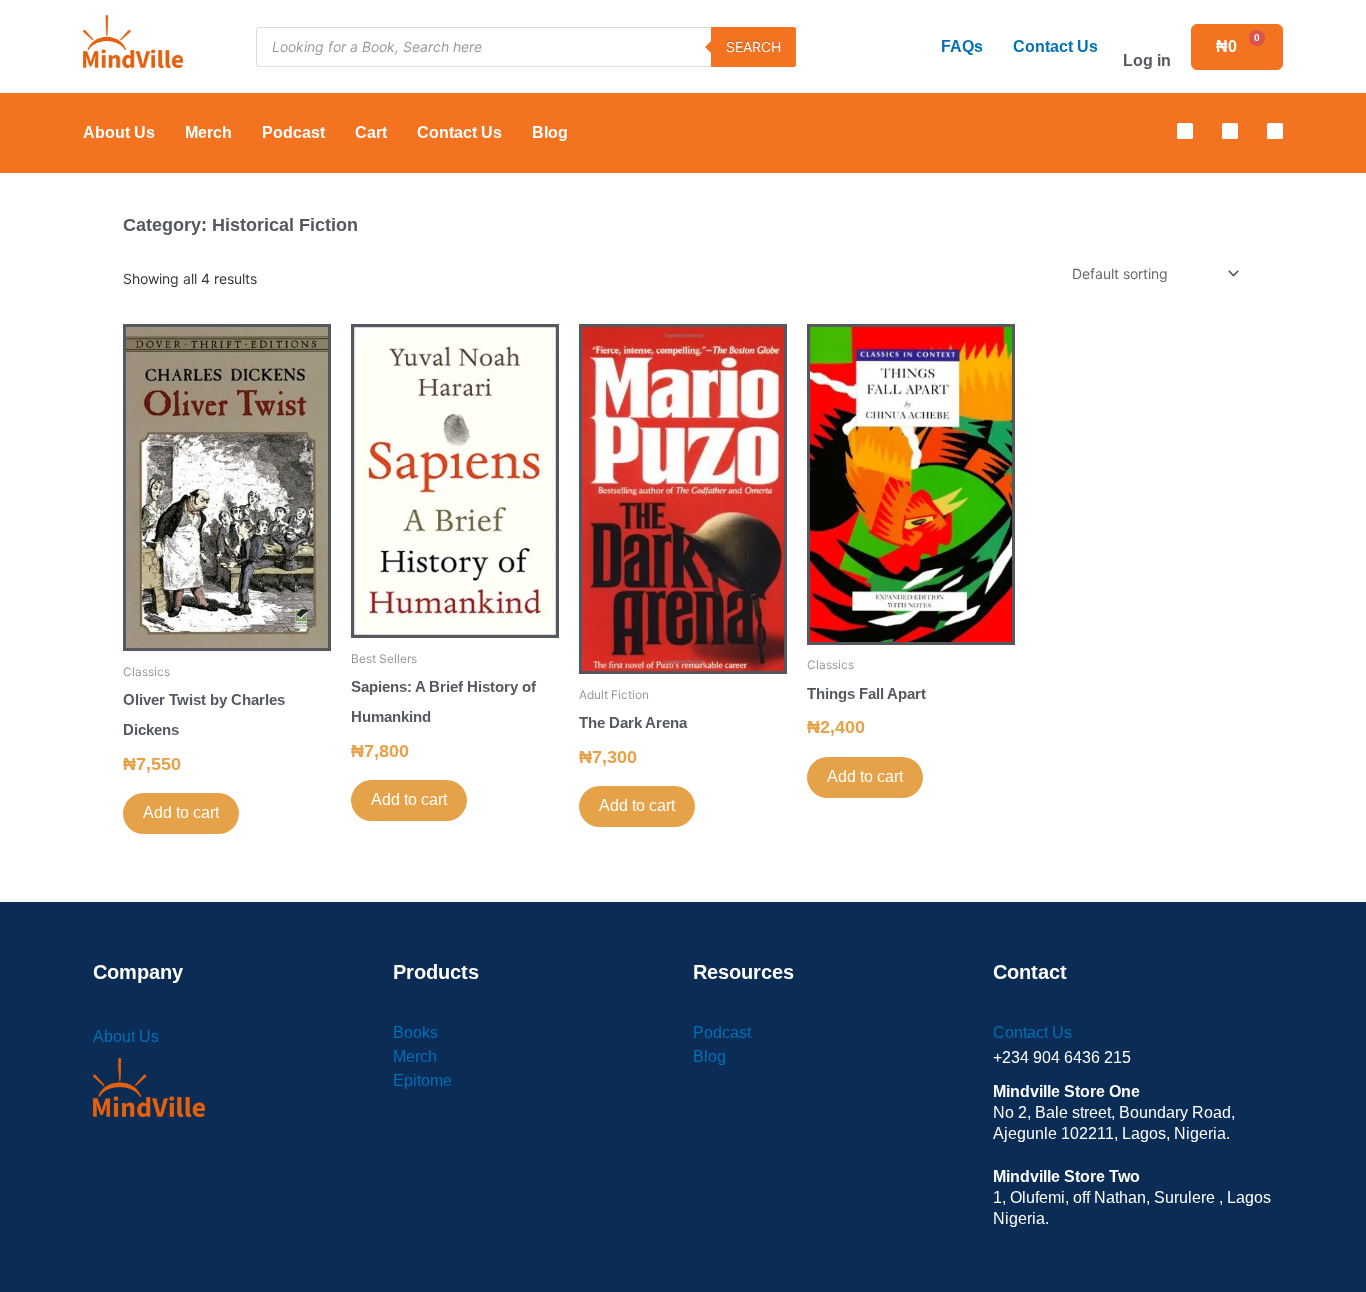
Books (415, 1032)
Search (753, 46)
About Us (119, 132)
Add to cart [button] (181, 812)
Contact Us (1055, 46)
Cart (371, 132)
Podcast (293, 132)
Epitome (422, 1080)
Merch (208, 132)
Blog (550, 132)
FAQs (962, 46)
